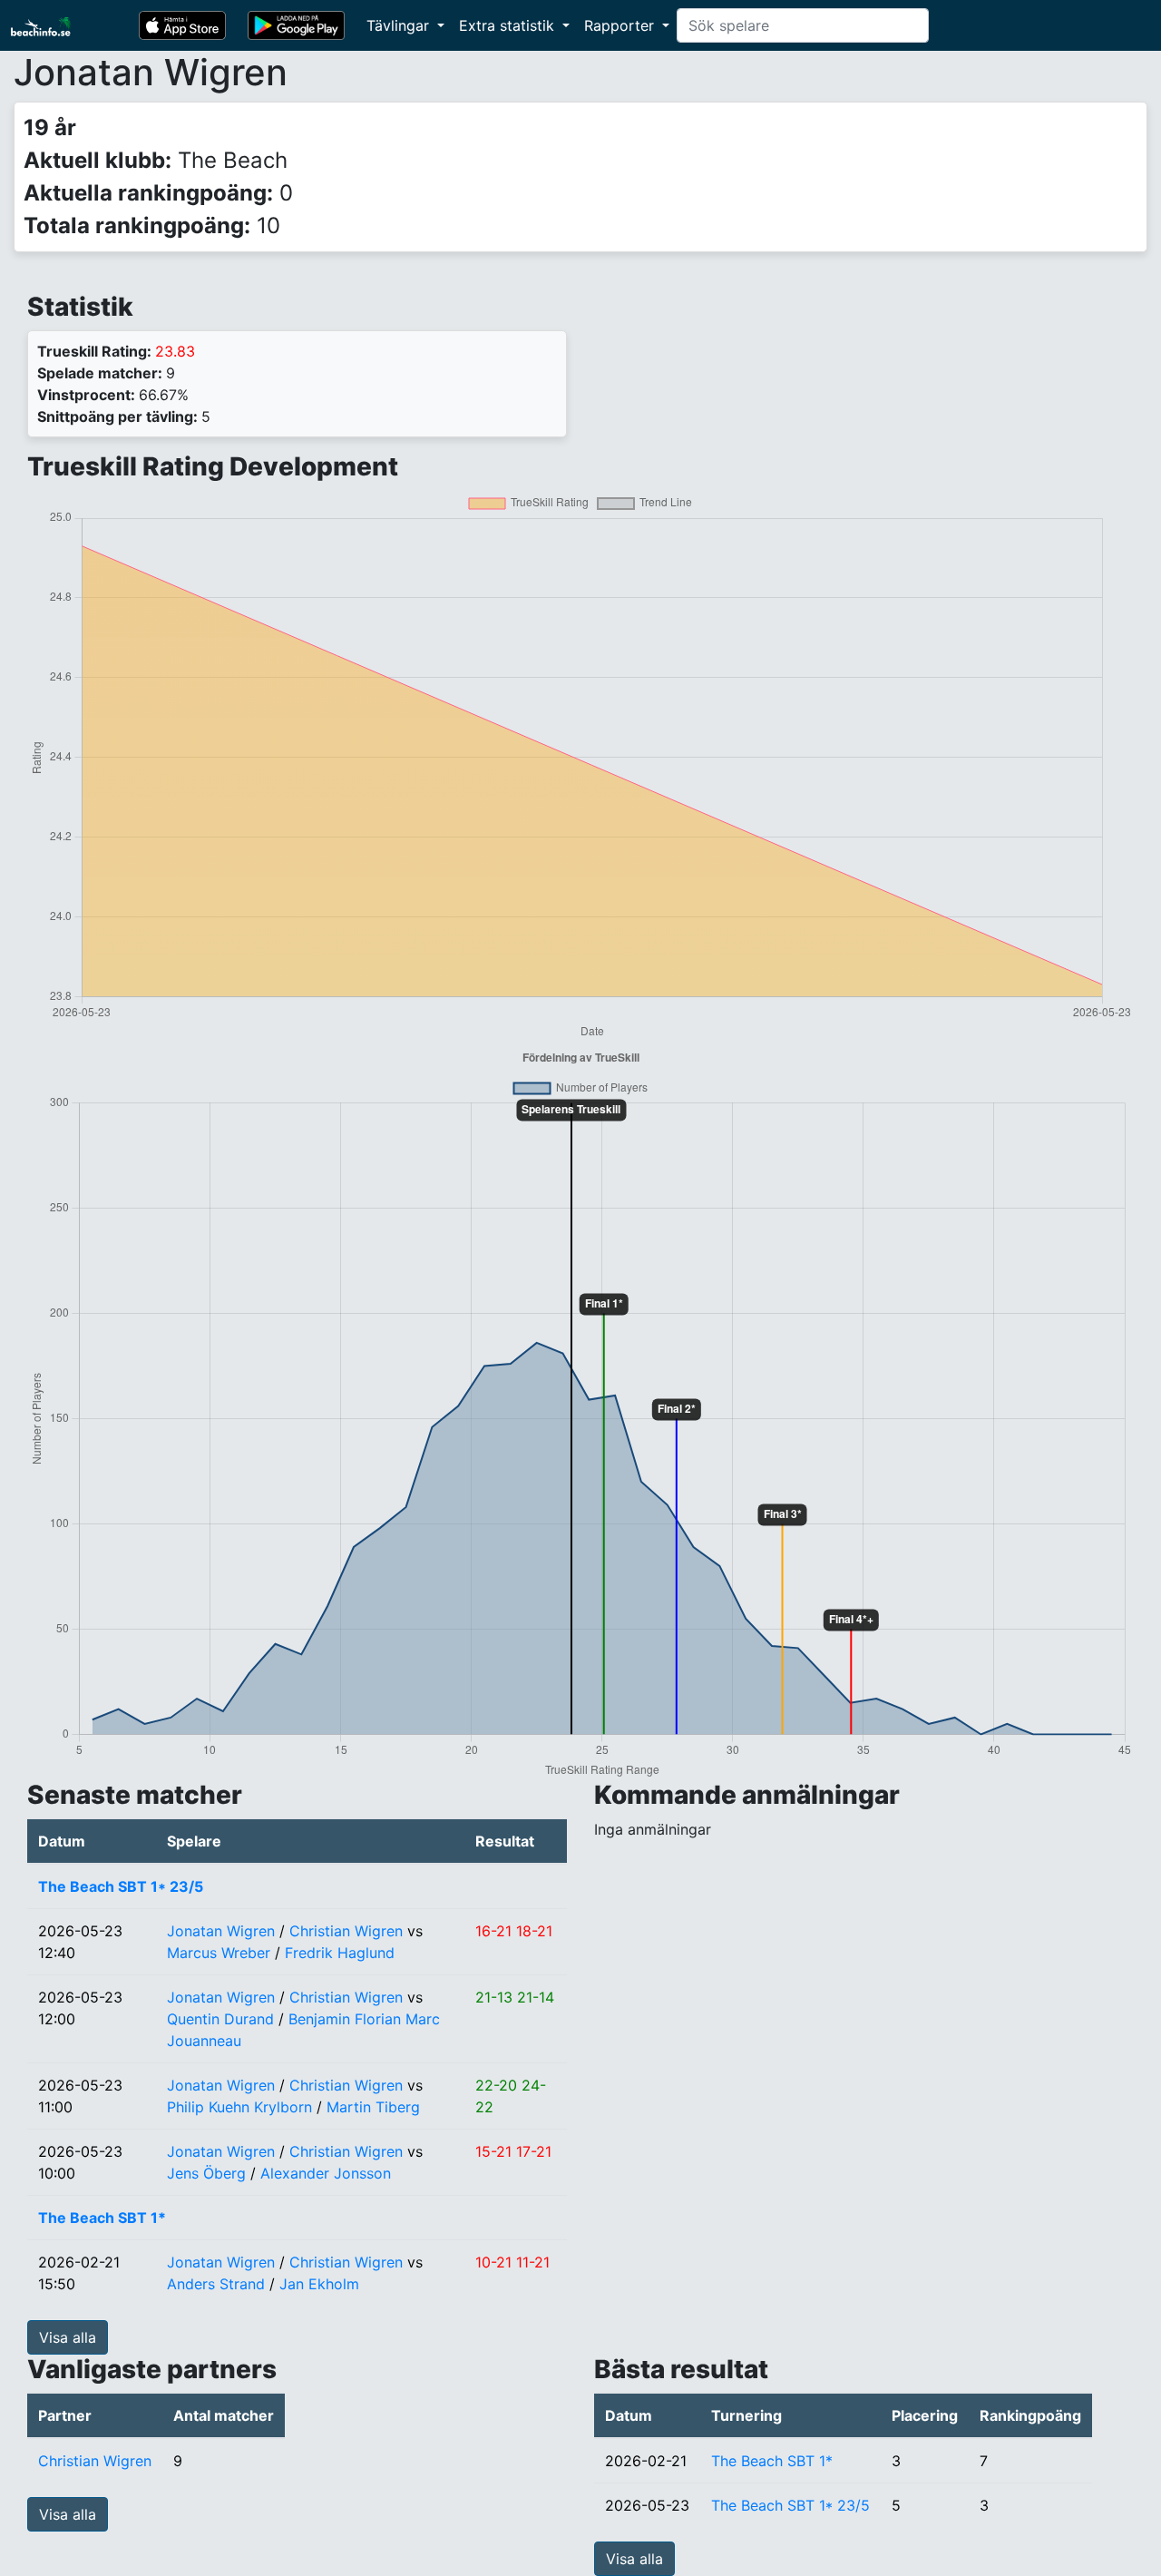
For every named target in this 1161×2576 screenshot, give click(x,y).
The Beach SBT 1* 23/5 (121, 1886)
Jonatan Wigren (221, 1931)
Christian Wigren (346, 1931)
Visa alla (68, 2337)
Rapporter (621, 25)
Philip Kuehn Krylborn (239, 2107)
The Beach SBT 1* (102, 2218)
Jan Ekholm (319, 2284)
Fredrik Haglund (340, 1953)
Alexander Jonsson (326, 2173)
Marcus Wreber (219, 1953)
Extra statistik (509, 25)
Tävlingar (400, 25)
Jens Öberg (206, 2173)
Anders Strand (216, 2284)
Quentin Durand (220, 2019)
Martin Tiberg (373, 2107)
